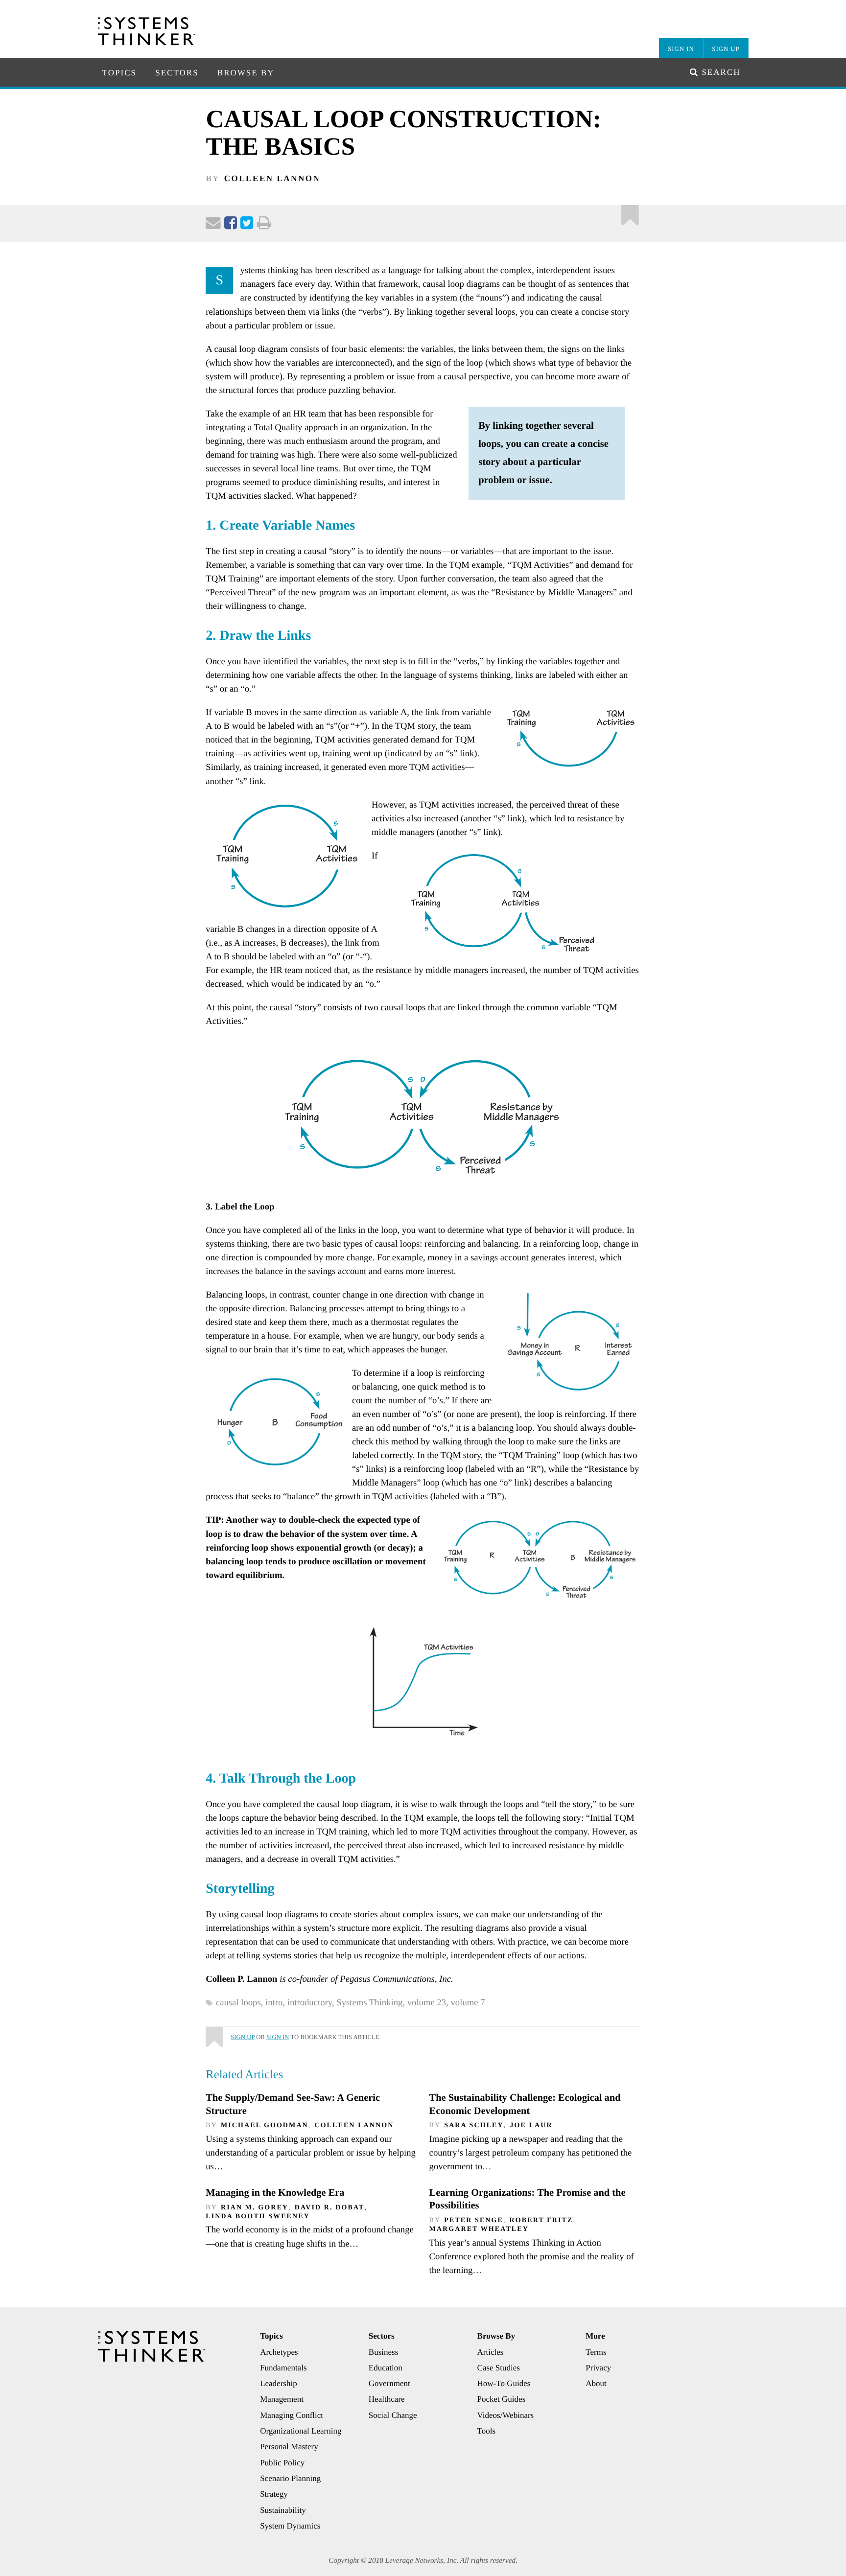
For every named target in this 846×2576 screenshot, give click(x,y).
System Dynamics (290, 2526)
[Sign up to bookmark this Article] (630, 213)
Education (386, 2368)
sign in (278, 2037)
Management (282, 2399)
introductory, (312, 2003)
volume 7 (468, 2003)
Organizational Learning (301, 2431)
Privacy (598, 2368)
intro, (276, 2003)
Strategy (274, 2494)
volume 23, (429, 2003)
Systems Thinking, (372, 2003)
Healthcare (387, 2399)
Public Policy (282, 2463)
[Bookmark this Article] (214, 2033)
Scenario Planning (290, 2478)
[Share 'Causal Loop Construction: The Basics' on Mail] (213, 225)
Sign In (681, 49)
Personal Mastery (289, 2447)
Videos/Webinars (506, 2415)
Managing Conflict (292, 2415)
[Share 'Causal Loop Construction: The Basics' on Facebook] (231, 225)
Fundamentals (283, 2368)
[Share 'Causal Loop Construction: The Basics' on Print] (264, 225)
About (596, 2383)
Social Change (393, 2415)
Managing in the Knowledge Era (275, 2193)
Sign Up (726, 49)
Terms (596, 2352)
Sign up (243, 2037)
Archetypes (279, 2352)
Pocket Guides (502, 2399)
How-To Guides (504, 2383)
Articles (491, 2352)
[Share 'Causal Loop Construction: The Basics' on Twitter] (247, 225)
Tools (487, 2431)
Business (383, 2352)
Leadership (279, 2383)
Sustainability (283, 2510)
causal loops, (241, 2003)
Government (389, 2383)
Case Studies (499, 2368)
